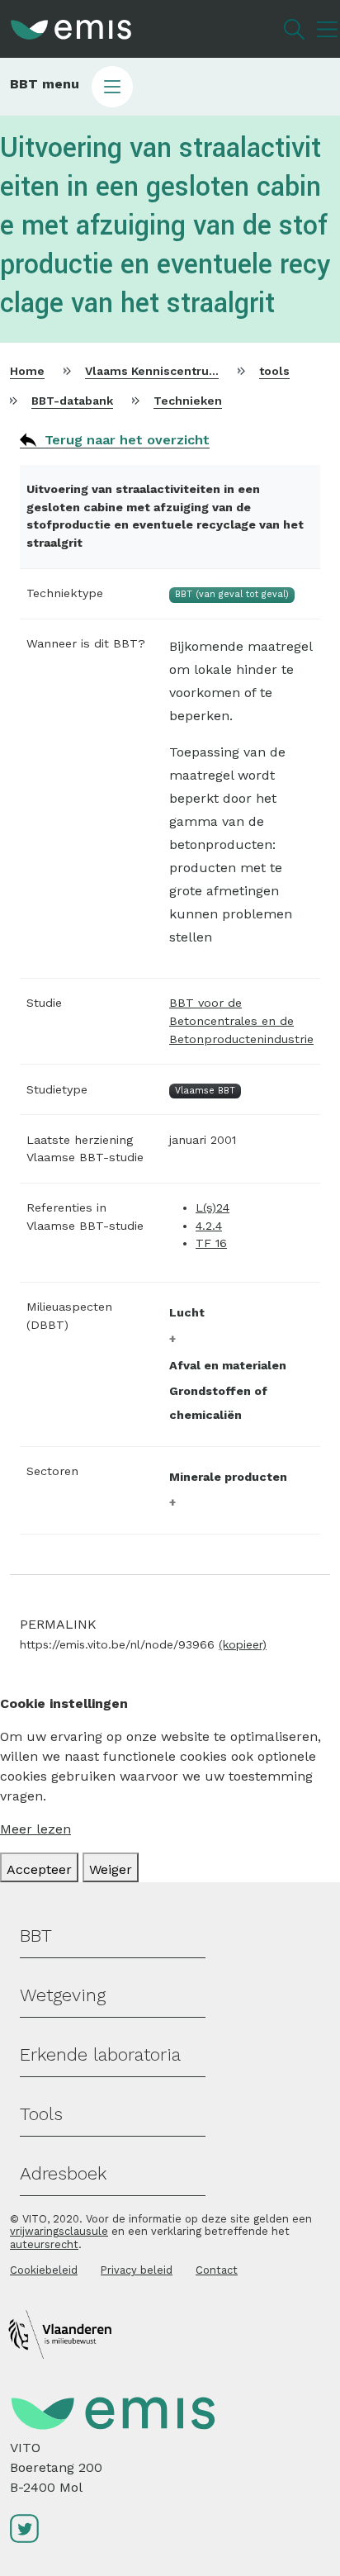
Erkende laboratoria (100, 2054)
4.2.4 (209, 1226)
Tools (41, 2114)
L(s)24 (212, 1207)
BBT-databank (72, 401)
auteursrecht (44, 2244)
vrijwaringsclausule (59, 2231)
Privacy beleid (137, 2270)
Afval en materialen (228, 1365)
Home (27, 371)
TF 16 (211, 1243)
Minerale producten (228, 1477)
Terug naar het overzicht (127, 440)
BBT (36, 1936)
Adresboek (63, 2173)
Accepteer (39, 1869)
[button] (170, 87)
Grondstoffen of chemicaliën (218, 1403)
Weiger (111, 1869)
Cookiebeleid (44, 2270)
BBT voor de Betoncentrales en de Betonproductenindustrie (241, 1020)
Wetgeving (63, 1995)
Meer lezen (35, 1829)
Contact (217, 2270)
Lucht (187, 1312)
